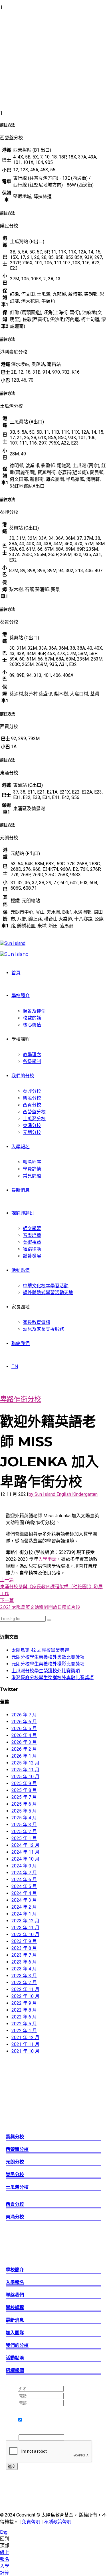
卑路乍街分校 (21, 1399)
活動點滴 (21, 1270)
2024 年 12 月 (25, 1845)
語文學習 (32, 1228)
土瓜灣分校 (34, 1119)
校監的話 (32, 1018)
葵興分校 (32, 1091)
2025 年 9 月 (24, 1783)
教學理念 (32, 1055)
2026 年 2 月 (24, 1749)
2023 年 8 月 (24, 1948)
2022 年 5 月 (24, 2024)
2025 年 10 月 (25, 1777)
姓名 (12, 2388)
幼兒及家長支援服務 (43, 1329)
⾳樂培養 (32, 1235)
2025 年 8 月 (24, 1790)
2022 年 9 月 (24, 2003)
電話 (12, 2396)
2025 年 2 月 (24, 1832)
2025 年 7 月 (24, 1797)
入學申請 (47, 1559)
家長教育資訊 (37, 1322)
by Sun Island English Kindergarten (63, 1494)
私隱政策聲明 (58, 2522)
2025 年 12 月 (25, 1763)
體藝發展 (32, 1256)
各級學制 (32, 1061)
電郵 (12, 2403)
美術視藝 (32, 1242)
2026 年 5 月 (24, 1729)
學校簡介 (21, 996)
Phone (12, 2437)
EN (15, 1366)
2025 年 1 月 (24, 1838)
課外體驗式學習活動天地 (48, 1293)
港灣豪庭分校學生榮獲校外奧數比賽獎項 (53, 1678)
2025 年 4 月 (24, 1818)
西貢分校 (32, 1105)
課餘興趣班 (23, 1213)
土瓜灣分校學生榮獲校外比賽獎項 (46, 1671)
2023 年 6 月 (24, 1962)
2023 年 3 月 (24, 1976)
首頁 (16, 973)
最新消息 (21, 1190)
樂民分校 (32, 1098)
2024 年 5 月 (24, 1886)
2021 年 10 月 (25, 2051)
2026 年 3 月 (24, 1742)
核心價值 (32, 1025)
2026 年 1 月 (24, 1756)
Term (12, 2409)
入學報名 (21, 1147)
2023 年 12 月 (25, 1921)
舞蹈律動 (32, 1249)
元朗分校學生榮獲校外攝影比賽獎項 (48, 1664)
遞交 (12, 2467)
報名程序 (32, 1162)
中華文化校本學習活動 (46, 1286)
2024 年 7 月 (24, 1873)
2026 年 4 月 (24, 1735)
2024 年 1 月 (24, 1914)
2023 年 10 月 (25, 1935)
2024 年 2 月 (24, 1907)
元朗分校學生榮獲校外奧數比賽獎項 (48, 1657)
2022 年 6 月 (24, 2017)
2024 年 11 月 (25, 1852)
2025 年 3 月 (24, 1825)
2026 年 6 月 (24, 1722)
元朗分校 (32, 1132)
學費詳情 (32, 1169)
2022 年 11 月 (25, 1989)
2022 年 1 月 (24, 2031)
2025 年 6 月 (24, 1804)
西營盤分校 (34, 1112)
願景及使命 (34, 1011)
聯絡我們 (21, 1343)
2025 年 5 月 (24, 1811)
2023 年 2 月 (24, 1983)
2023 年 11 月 (25, 1928)
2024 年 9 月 (24, 1866)
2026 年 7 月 (24, 1715)
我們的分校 (23, 1076)
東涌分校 (32, 1126)
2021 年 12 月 (25, 2037)
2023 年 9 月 (24, 1941)
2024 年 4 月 (24, 1893)
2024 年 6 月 (24, 1880)
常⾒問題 (32, 1176)
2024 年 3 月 (24, 1900)
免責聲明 (31, 2522)
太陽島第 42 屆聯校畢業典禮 (40, 1650)
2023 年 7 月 (24, 1955)
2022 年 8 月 (24, 2010)
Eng (4, 2532)
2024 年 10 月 (25, 1859)
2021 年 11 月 (25, 2044)
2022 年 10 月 (25, 1996)
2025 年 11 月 (25, 1770)
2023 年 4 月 (24, 1969)
